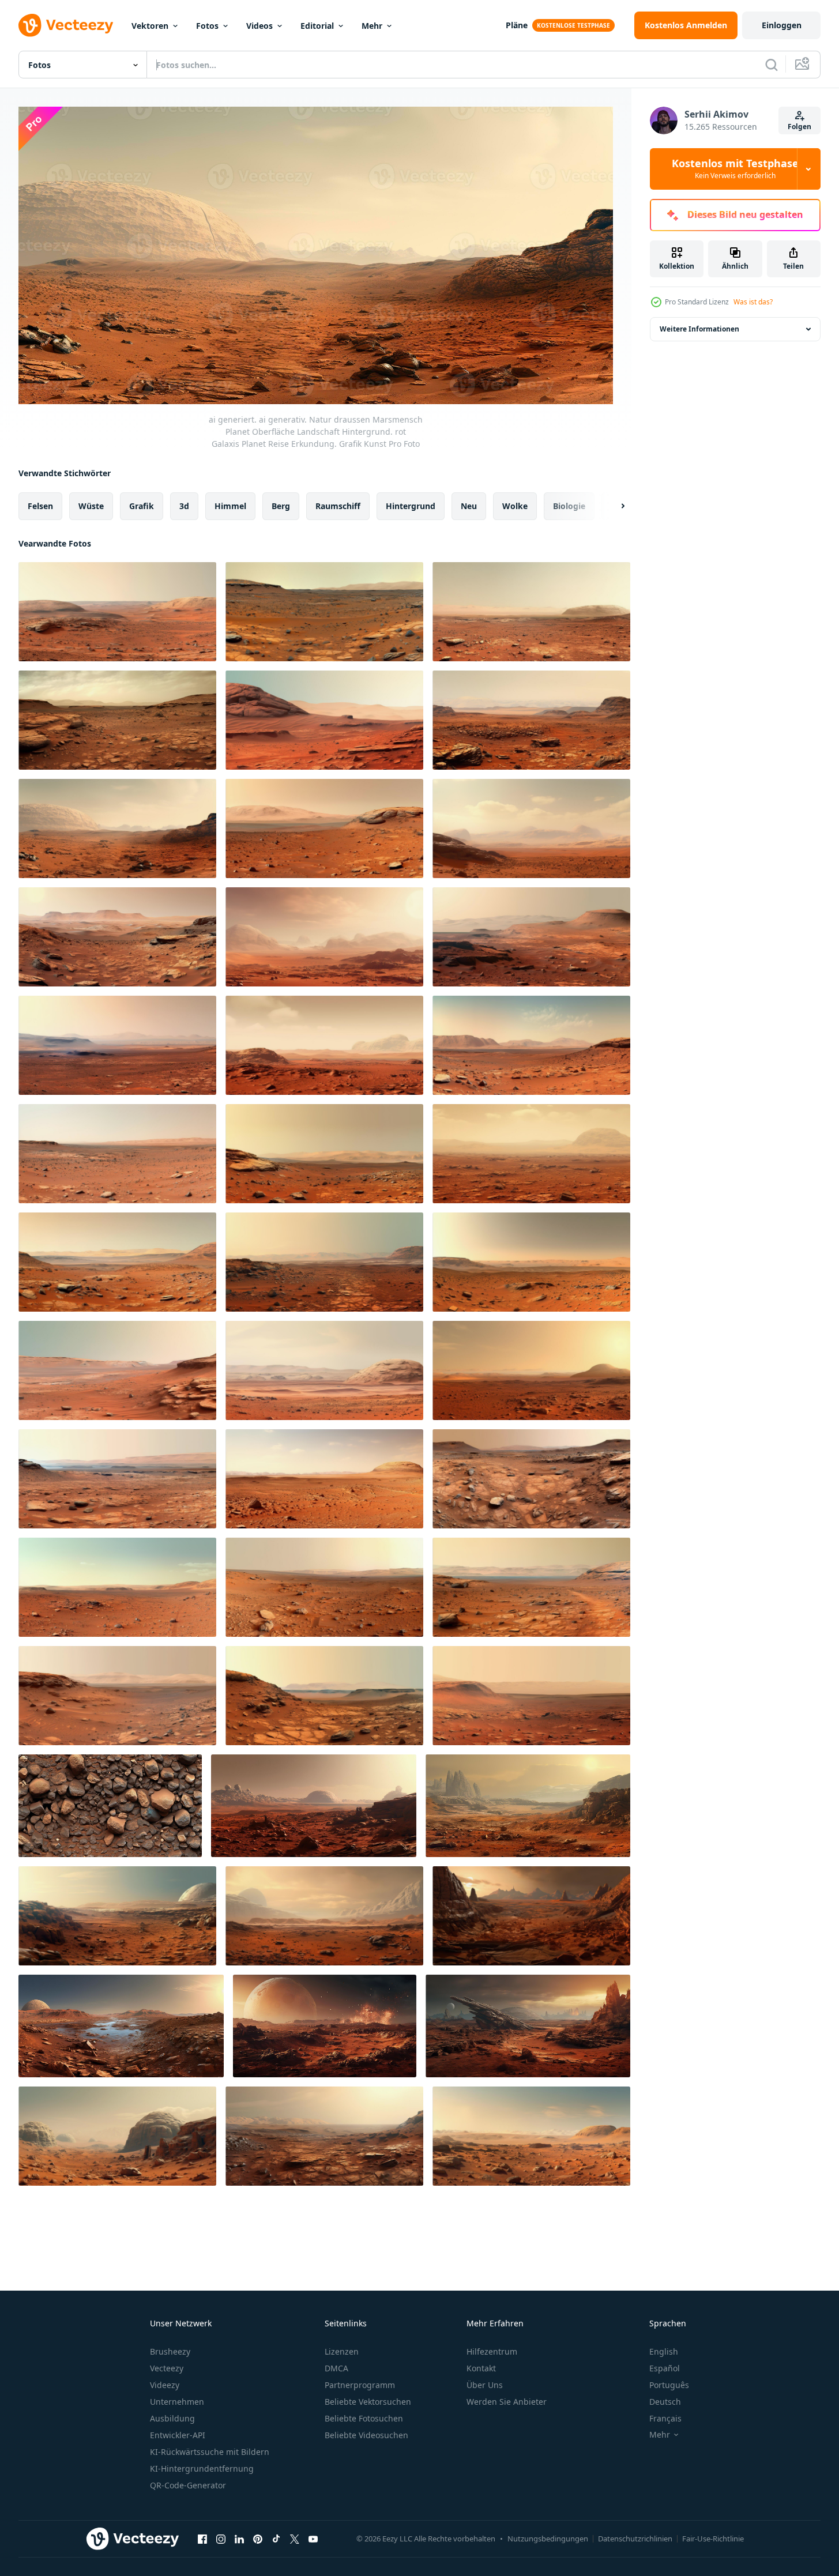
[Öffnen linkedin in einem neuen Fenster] (239, 2539)
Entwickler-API (178, 2435)
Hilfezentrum (492, 2351)
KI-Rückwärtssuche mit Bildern (210, 2452)
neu (469, 505)
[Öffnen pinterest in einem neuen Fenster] (258, 2539)
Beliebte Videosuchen (366, 2435)
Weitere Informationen (699, 329)
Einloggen (782, 25)
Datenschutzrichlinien (635, 2539)
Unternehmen (177, 2402)
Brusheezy (170, 2351)
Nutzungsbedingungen (548, 2539)
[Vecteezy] (66, 25)
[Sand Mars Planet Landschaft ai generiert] (325, 2026)
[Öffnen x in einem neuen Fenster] (295, 2539)
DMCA (336, 2368)
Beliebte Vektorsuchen (368, 2402)
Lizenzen (342, 2351)
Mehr (372, 26)
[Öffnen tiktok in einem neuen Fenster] (276, 2539)
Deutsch (665, 2402)
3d (184, 505)
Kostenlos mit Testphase (735, 169)
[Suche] (772, 65)
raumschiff (338, 505)
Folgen (800, 127)
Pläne (517, 25)
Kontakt (481, 2368)
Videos (259, 26)
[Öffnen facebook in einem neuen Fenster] (202, 2539)
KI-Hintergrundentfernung (202, 2468)
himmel (230, 505)
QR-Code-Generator (188, 2485)
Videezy (165, 2385)
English (664, 2351)
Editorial (317, 26)
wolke (515, 505)
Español (665, 2368)
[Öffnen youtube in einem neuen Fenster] (313, 2539)
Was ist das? (753, 302)
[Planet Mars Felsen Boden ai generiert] (110, 1806)
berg (281, 505)
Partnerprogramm (360, 2385)
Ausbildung (172, 2418)
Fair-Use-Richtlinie (713, 2539)
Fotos (207, 26)
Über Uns (485, 2385)
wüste (91, 505)
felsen (40, 505)
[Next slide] (613, 506)
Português (669, 2385)
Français (665, 2418)
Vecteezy (167, 2368)
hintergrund (411, 505)
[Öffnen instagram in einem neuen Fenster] (221, 2539)
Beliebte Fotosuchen (364, 2418)
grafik (142, 505)
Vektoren (150, 26)
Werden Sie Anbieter (507, 2402)
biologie (569, 505)
